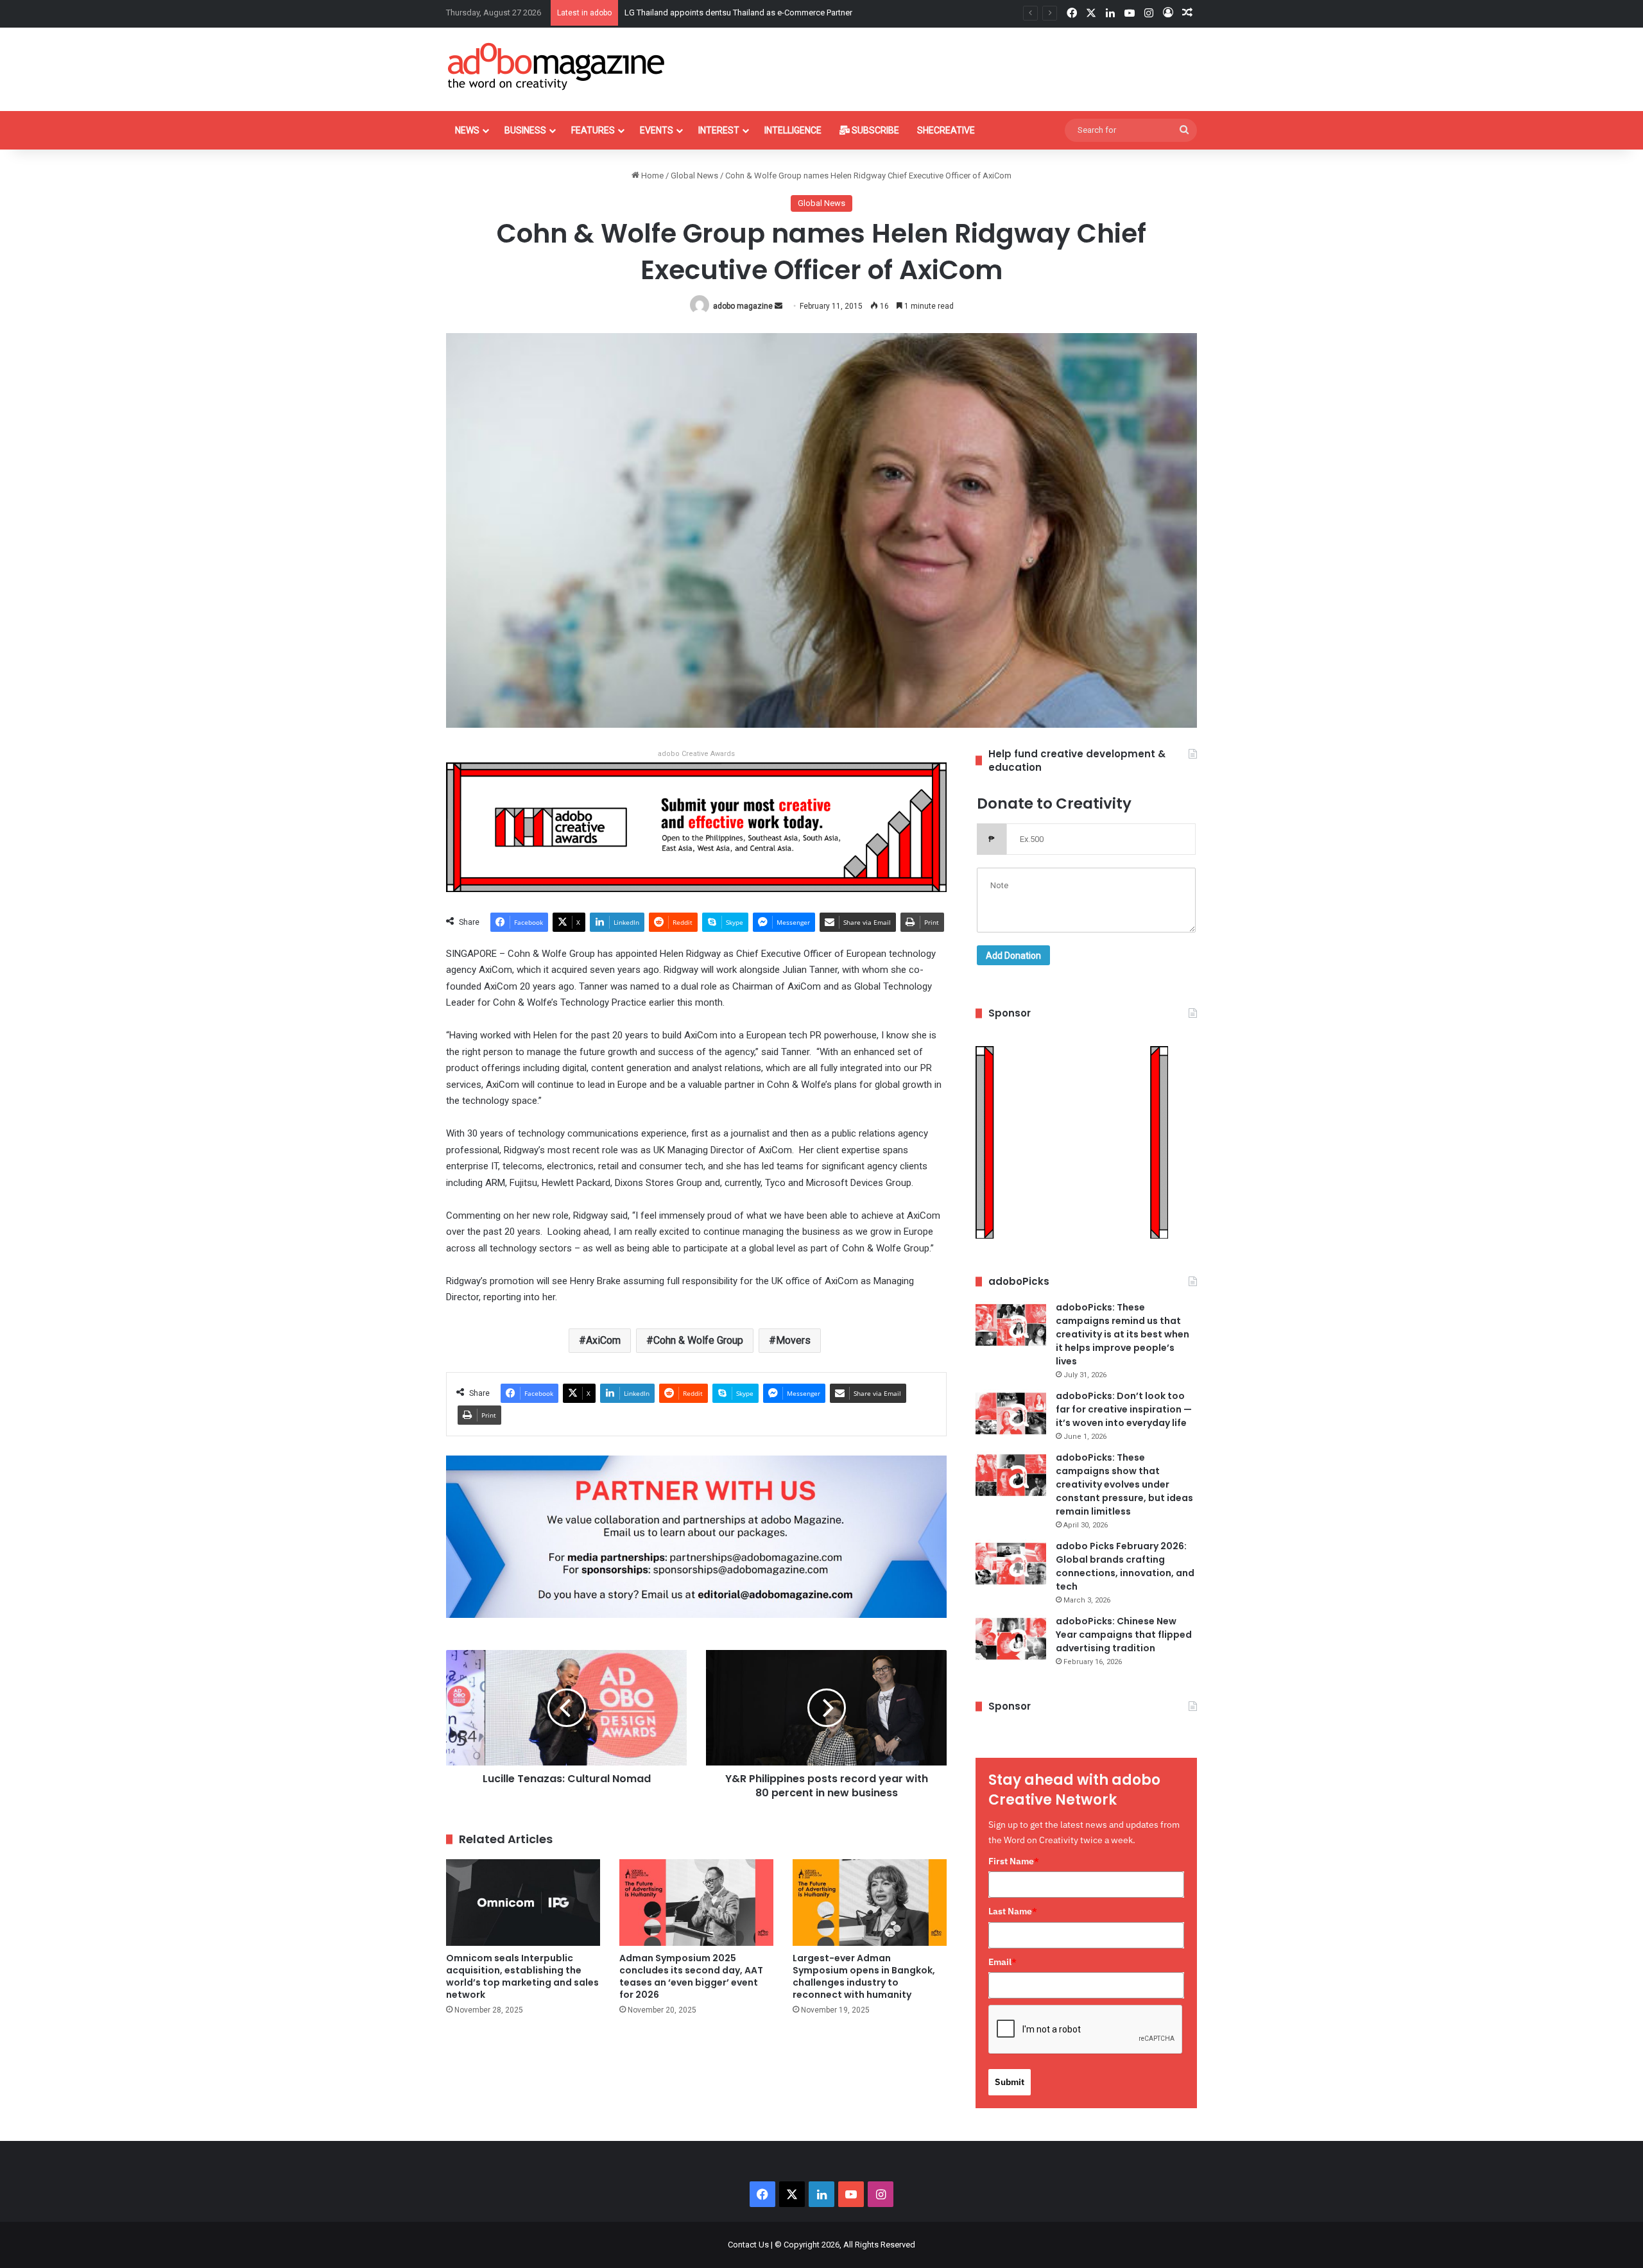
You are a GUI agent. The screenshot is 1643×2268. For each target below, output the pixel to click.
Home (651, 176)
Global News (694, 176)
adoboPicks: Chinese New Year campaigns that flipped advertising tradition (1124, 1635)
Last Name (1013, 1911)
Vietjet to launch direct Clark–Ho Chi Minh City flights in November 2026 (756, 13)
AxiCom (603, 1340)
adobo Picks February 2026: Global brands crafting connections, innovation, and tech (1125, 1566)
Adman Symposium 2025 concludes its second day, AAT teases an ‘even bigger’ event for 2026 (691, 1976)
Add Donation (1013, 956)
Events (657, 130)
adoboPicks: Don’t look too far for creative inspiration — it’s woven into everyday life (1124, 1409)
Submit (1010, 2082)
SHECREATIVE (946, 130)
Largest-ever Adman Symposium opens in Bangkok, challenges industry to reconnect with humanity (864, 1976)
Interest (719, 130)
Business (525, 130)
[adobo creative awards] (696, 826)
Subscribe (874, 130)
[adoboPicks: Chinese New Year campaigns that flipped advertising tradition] (1011, 1639)
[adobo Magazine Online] (557, 66)
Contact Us (748, 2245)
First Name (1014, 1861)
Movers (793, 1340)
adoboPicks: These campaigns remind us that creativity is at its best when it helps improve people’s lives (1123, 1334)
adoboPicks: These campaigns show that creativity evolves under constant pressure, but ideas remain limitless (1124, 1484)
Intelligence (793, 130)
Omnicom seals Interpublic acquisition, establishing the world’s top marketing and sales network (522, 1976)
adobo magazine (743, 306)
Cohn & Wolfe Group (698, 1340)
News (467, 130)
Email (1002, 1962)
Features (593, 130)
